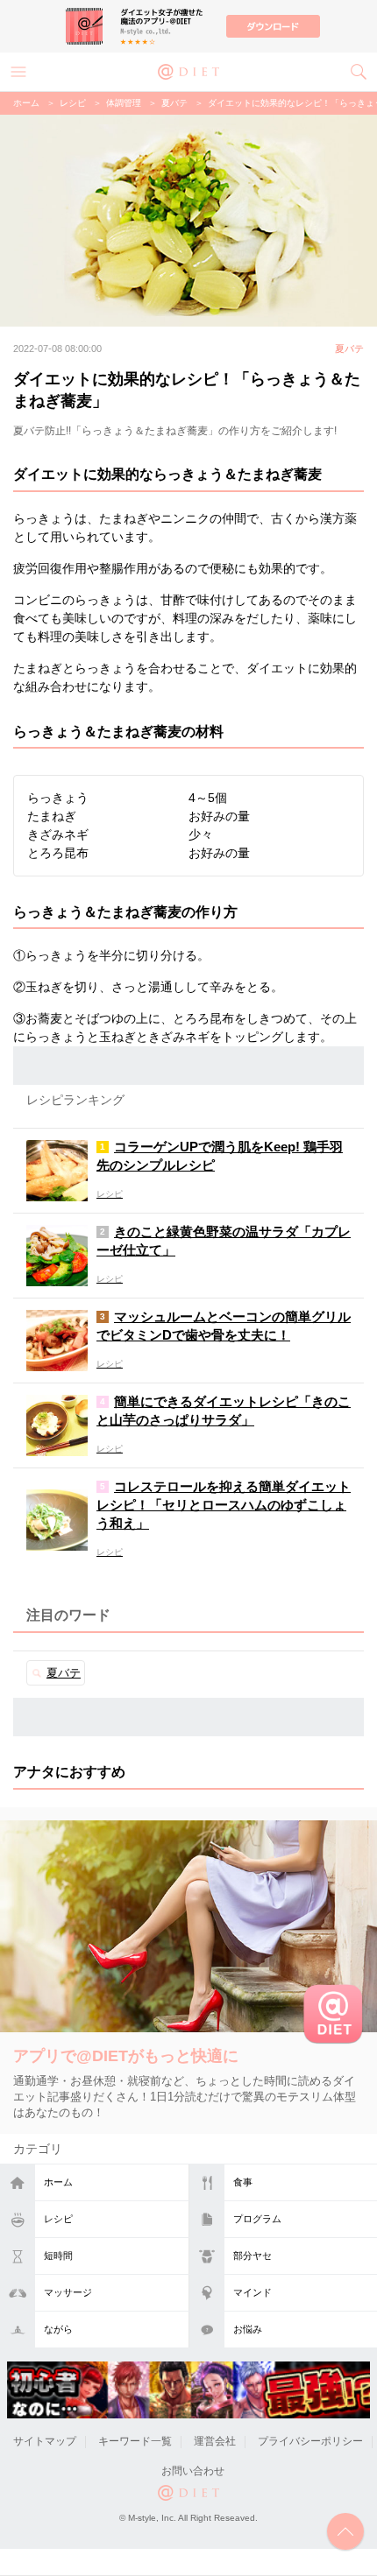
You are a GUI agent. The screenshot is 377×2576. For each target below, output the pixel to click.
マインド (253, 2292)
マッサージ (68, 2292)
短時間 (58, 2256)
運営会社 (215, 2441)
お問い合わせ (193, 2471)
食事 (243, 2182)
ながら (58, 2329)
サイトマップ (45, 2441)
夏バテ (174, 103)
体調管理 (124, 103)
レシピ (58, 2219)
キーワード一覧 (135, 2441)
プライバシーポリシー (310, 2441)
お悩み (248, 2329)
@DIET (188, 70)
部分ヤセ (253, 2256)
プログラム (257, 2219)
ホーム (58, 2182)
